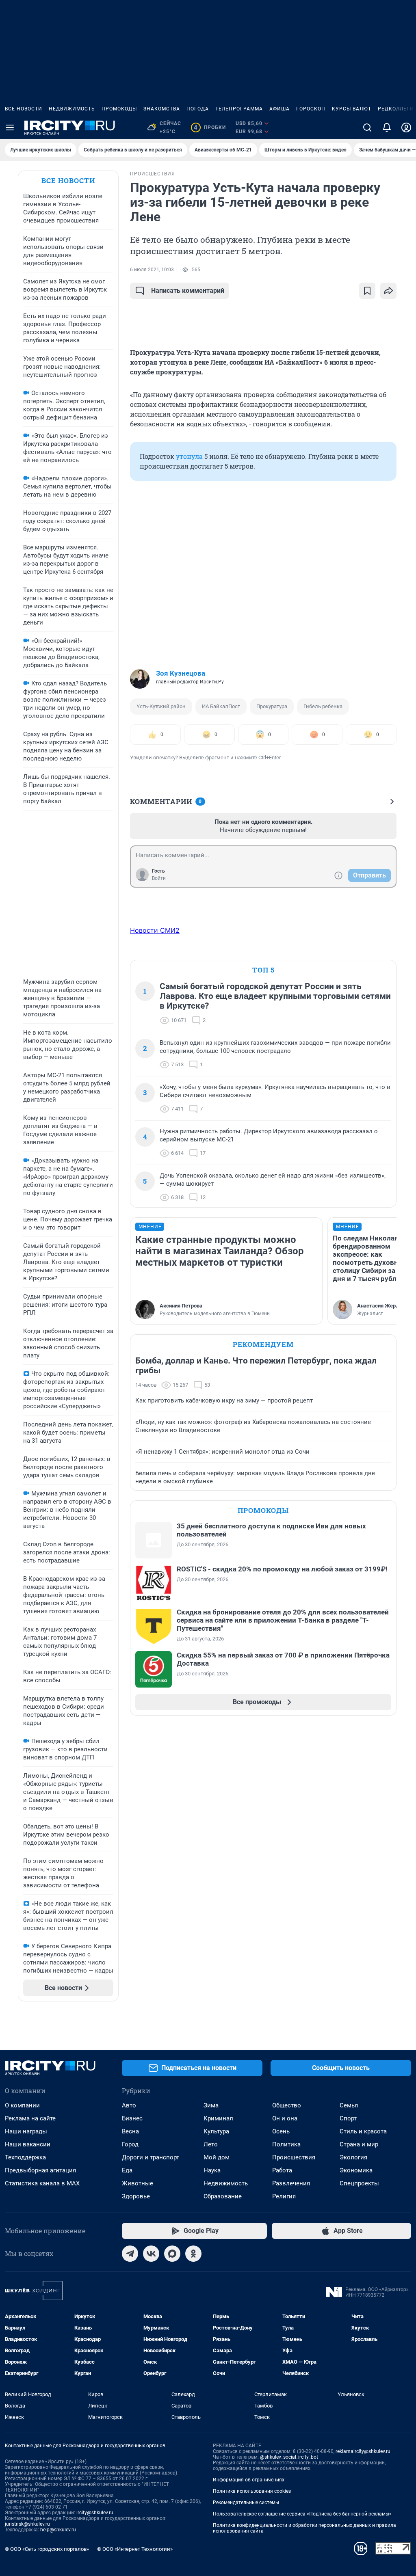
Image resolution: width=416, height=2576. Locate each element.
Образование (223, 2196)
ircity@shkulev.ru (95, 2513)
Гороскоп (311, 109)
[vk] (151, 2254)
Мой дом (217, 2157)
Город (130, 2144)
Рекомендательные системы (246, 2503)
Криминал (218, 2118)
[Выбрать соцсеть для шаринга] (388, 291)
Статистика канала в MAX (42, 2183)
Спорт (348, 2118)
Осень (281, 2131)
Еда (127, 2170)
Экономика (356, 2170)
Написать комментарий (188, 291)
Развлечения (291, 2183)
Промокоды (119, 109)
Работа (282, 2170)
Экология (353, 2157)
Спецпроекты (359, 2183)
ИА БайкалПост (221, 706)
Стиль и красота (363, 2131)
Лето (211, 2144)
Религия (284, 2196)
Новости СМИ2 (155, 930)
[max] (172, 2254)
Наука (212, 2170)
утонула (189, 456)
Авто (129, 2105)
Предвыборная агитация (40, 2170)
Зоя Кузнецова (181, 673)
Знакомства (162, 109)
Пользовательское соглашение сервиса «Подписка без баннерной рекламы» (302, 2514)
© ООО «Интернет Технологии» (135, 2549)
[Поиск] (367, 128)
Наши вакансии (28, 2144)
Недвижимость (72, 109)
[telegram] (130, 2254)
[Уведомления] (387, 128)
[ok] (193, 2254)
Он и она (285, 2118)
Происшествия (294, 2157)
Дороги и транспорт (151, 2157)
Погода (198, 109)
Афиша (279, 109)
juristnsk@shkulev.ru (27, 2524)
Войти (159, 878)
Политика (286, 2144)
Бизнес (132, 2118)
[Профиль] (406, 128)
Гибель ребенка (323, 706)
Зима (211, 2105)
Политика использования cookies (252, 2491)
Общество (287, 2105)
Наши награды (26, 2131)
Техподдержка (25, 2157)
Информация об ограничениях (249, 2480)
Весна (130, 2131)
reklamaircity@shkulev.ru (363, 2451)
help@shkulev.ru (58, 2530)
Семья (349, 2105)
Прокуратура (272, 706)
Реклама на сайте (30, 2118)
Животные (138, 2183)
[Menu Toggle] (10, 128)
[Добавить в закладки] (367, 291)
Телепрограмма (239, 109)
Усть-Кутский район (161, 706)
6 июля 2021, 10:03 (152, 270)
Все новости (24, 109)
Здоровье (136, 2196)
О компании (22, 2105)
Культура (216, 2131)
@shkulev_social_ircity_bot (289, 2457)
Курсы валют (352, 109)
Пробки (210, 128)
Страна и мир (359, 2144)
